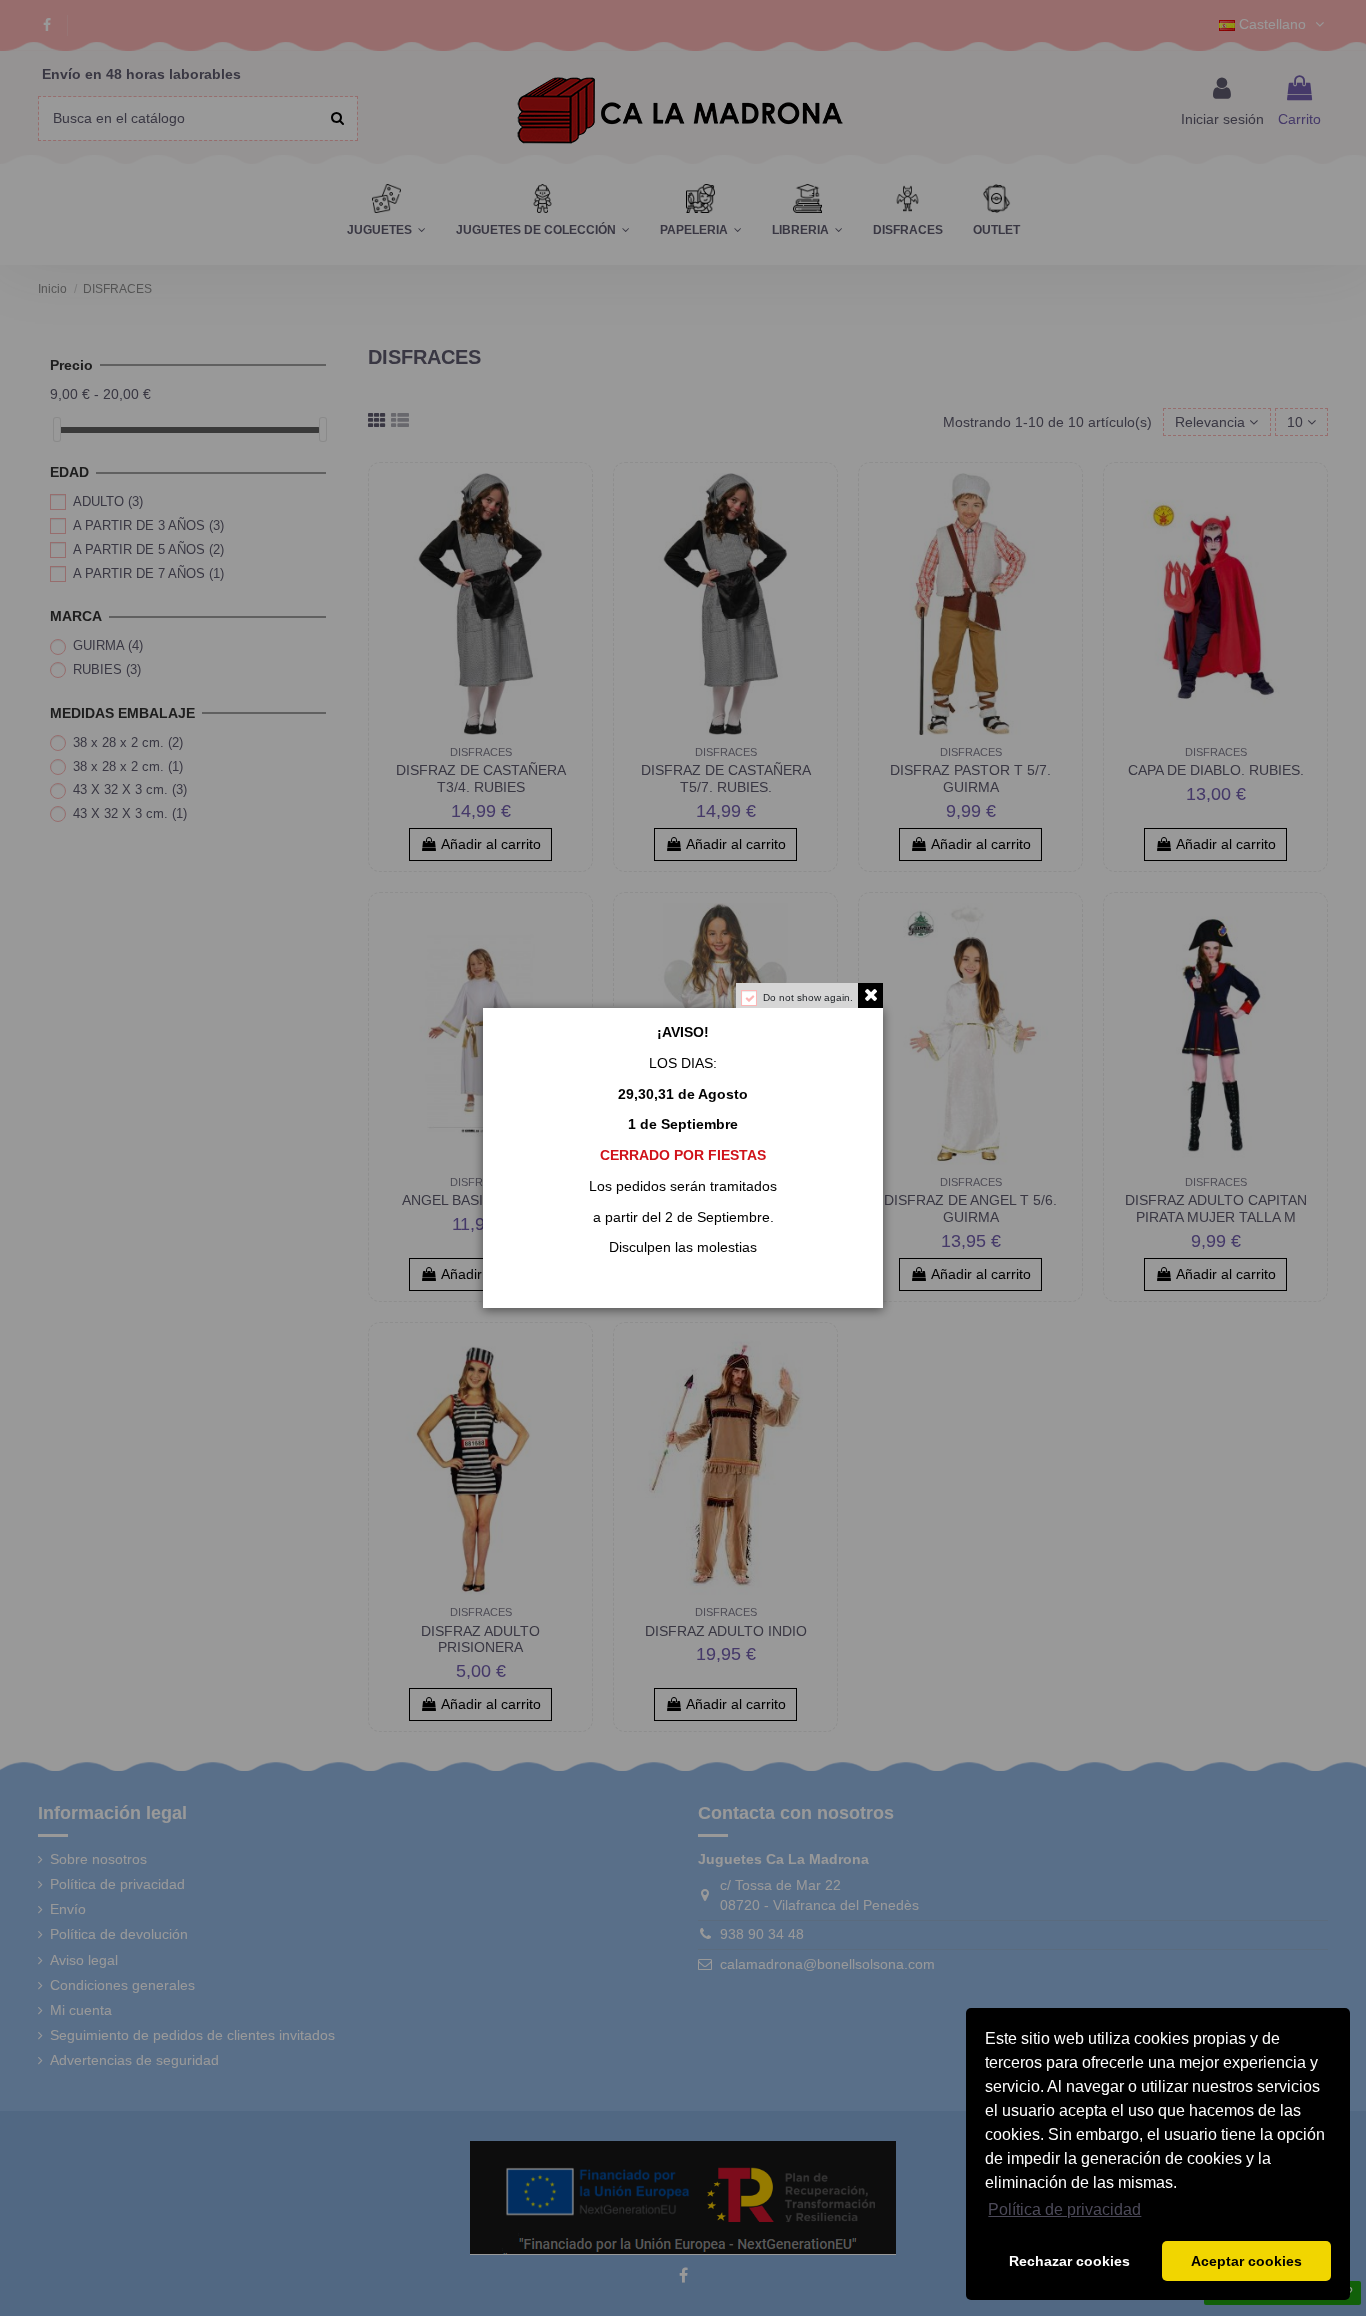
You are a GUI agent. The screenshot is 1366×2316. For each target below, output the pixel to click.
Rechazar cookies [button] (1069, 2261)
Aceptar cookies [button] (1246, 2261)
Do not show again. (808, 997)
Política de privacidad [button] (1064, 2209)
